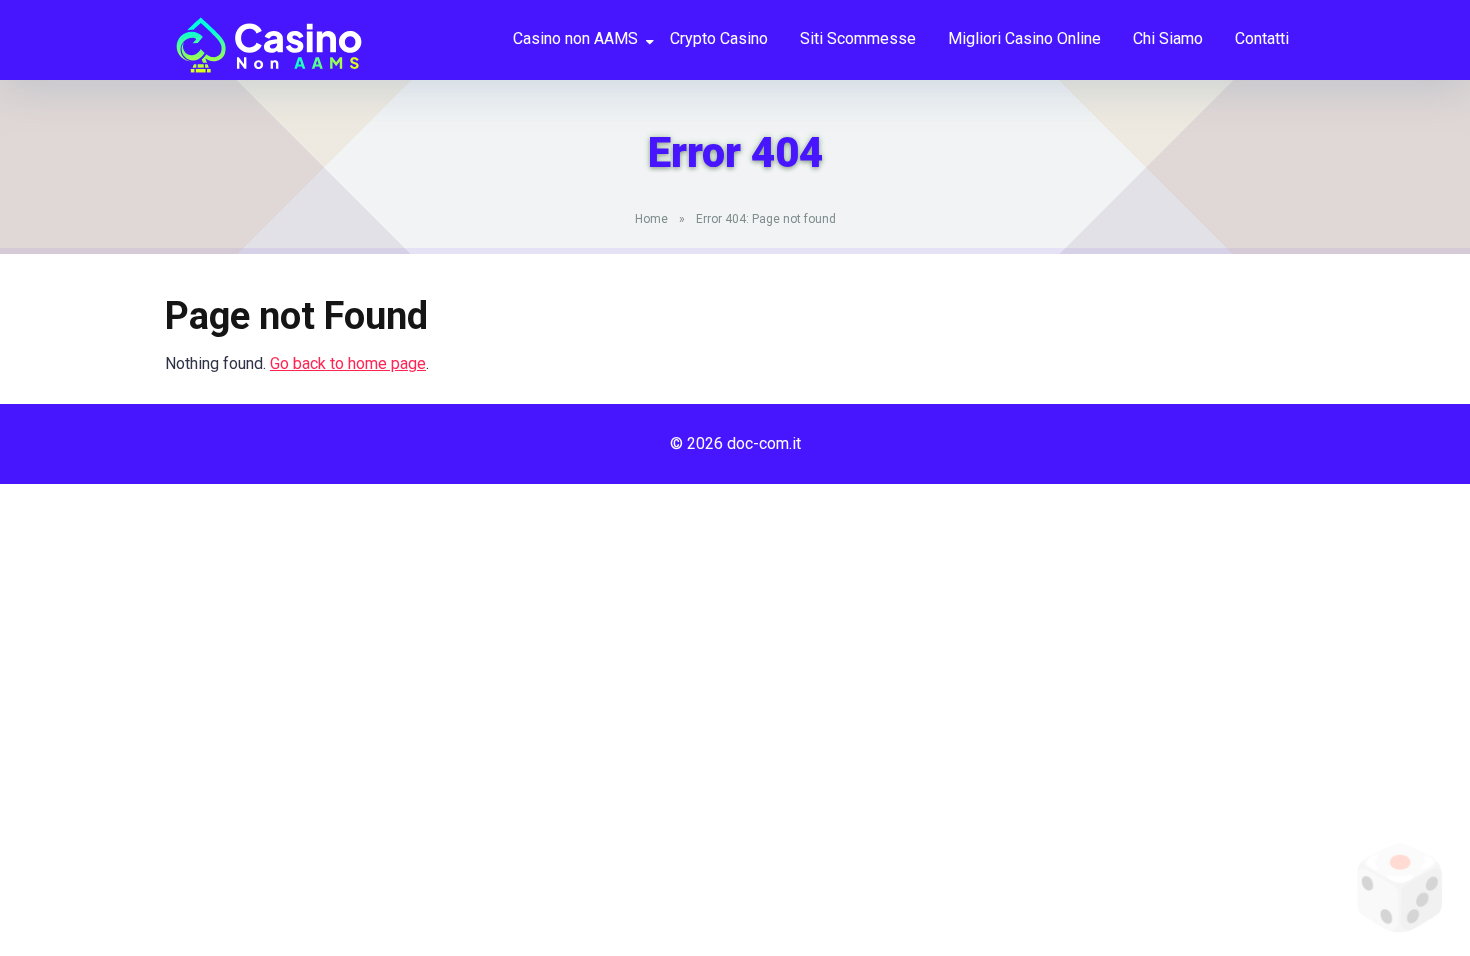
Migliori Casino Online (1024, 38)
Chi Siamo (1168, 38)
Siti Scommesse (858, 38)
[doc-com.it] (264, 37)
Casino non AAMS (575, 38)
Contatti (1262, 38)
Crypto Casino (719, 38)
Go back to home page (348, 363)
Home (651, 219)
